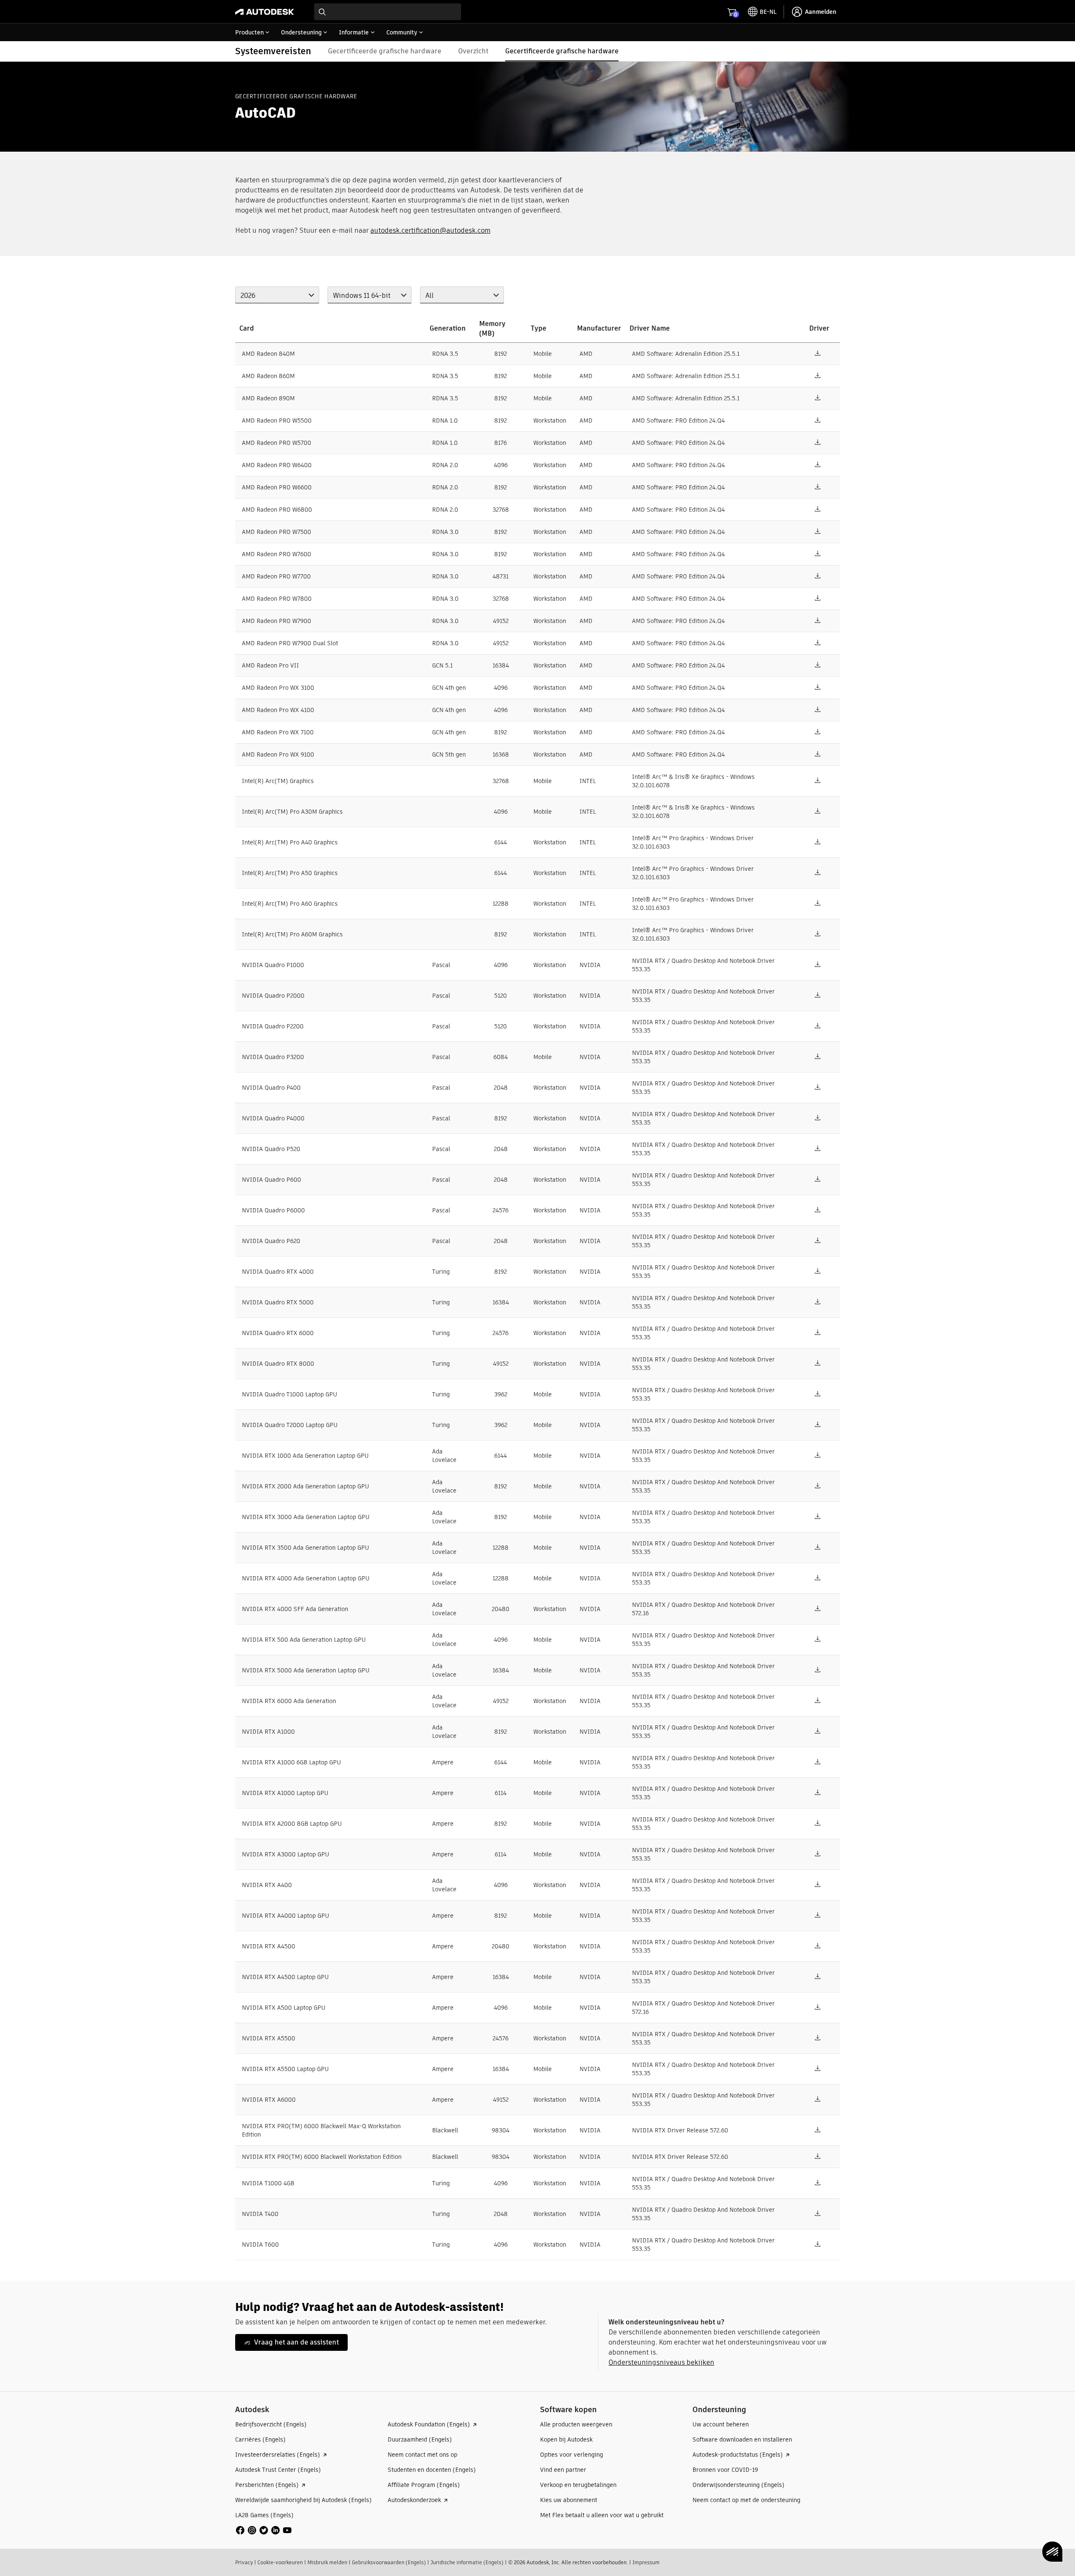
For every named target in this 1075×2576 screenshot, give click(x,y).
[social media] (264, 2530)
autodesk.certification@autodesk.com (430, 230)
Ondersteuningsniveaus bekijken (661, 2362)
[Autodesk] (265, 12)
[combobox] (388, 12)
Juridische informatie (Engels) (467, 2562)
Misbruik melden (327, 2562)
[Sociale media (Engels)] (264, 2530)
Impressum (646, 2562)
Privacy (244, 2562)
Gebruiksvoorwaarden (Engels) (389, 2562)
